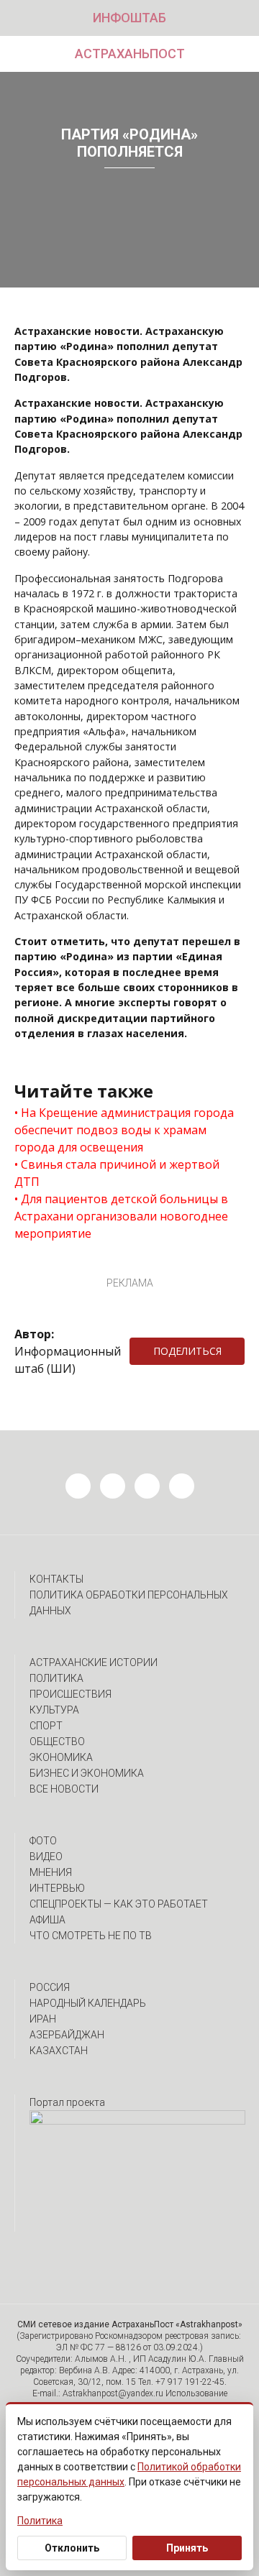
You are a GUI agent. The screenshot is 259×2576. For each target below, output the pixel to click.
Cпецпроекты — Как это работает (119, 1904)
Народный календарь (88, 2003)
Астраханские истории (94, 1662)
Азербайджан (67, 2035)
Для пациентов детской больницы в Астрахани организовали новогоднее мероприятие (121, 1216)
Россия (50, 1987)
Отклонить (72, 2548)
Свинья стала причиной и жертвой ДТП (117, 1173)
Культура (54, 1710)
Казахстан (59, 2051)
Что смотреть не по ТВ (91, 1936)
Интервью (57, 1888)
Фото (43, 1841)
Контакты (56, 1579)
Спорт (46, 1726)
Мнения (51, 1872)
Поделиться (187, 1351)
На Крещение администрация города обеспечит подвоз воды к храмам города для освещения (124, 1130)
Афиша (47, 1920)
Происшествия (71, 1694)
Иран (43, 2019)
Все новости (64, 1789)
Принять (187, 2548)
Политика (56, 1678)
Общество (57, 1742)
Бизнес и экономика (87, 1773)
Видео (46, 1857)
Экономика (61, 1757)
